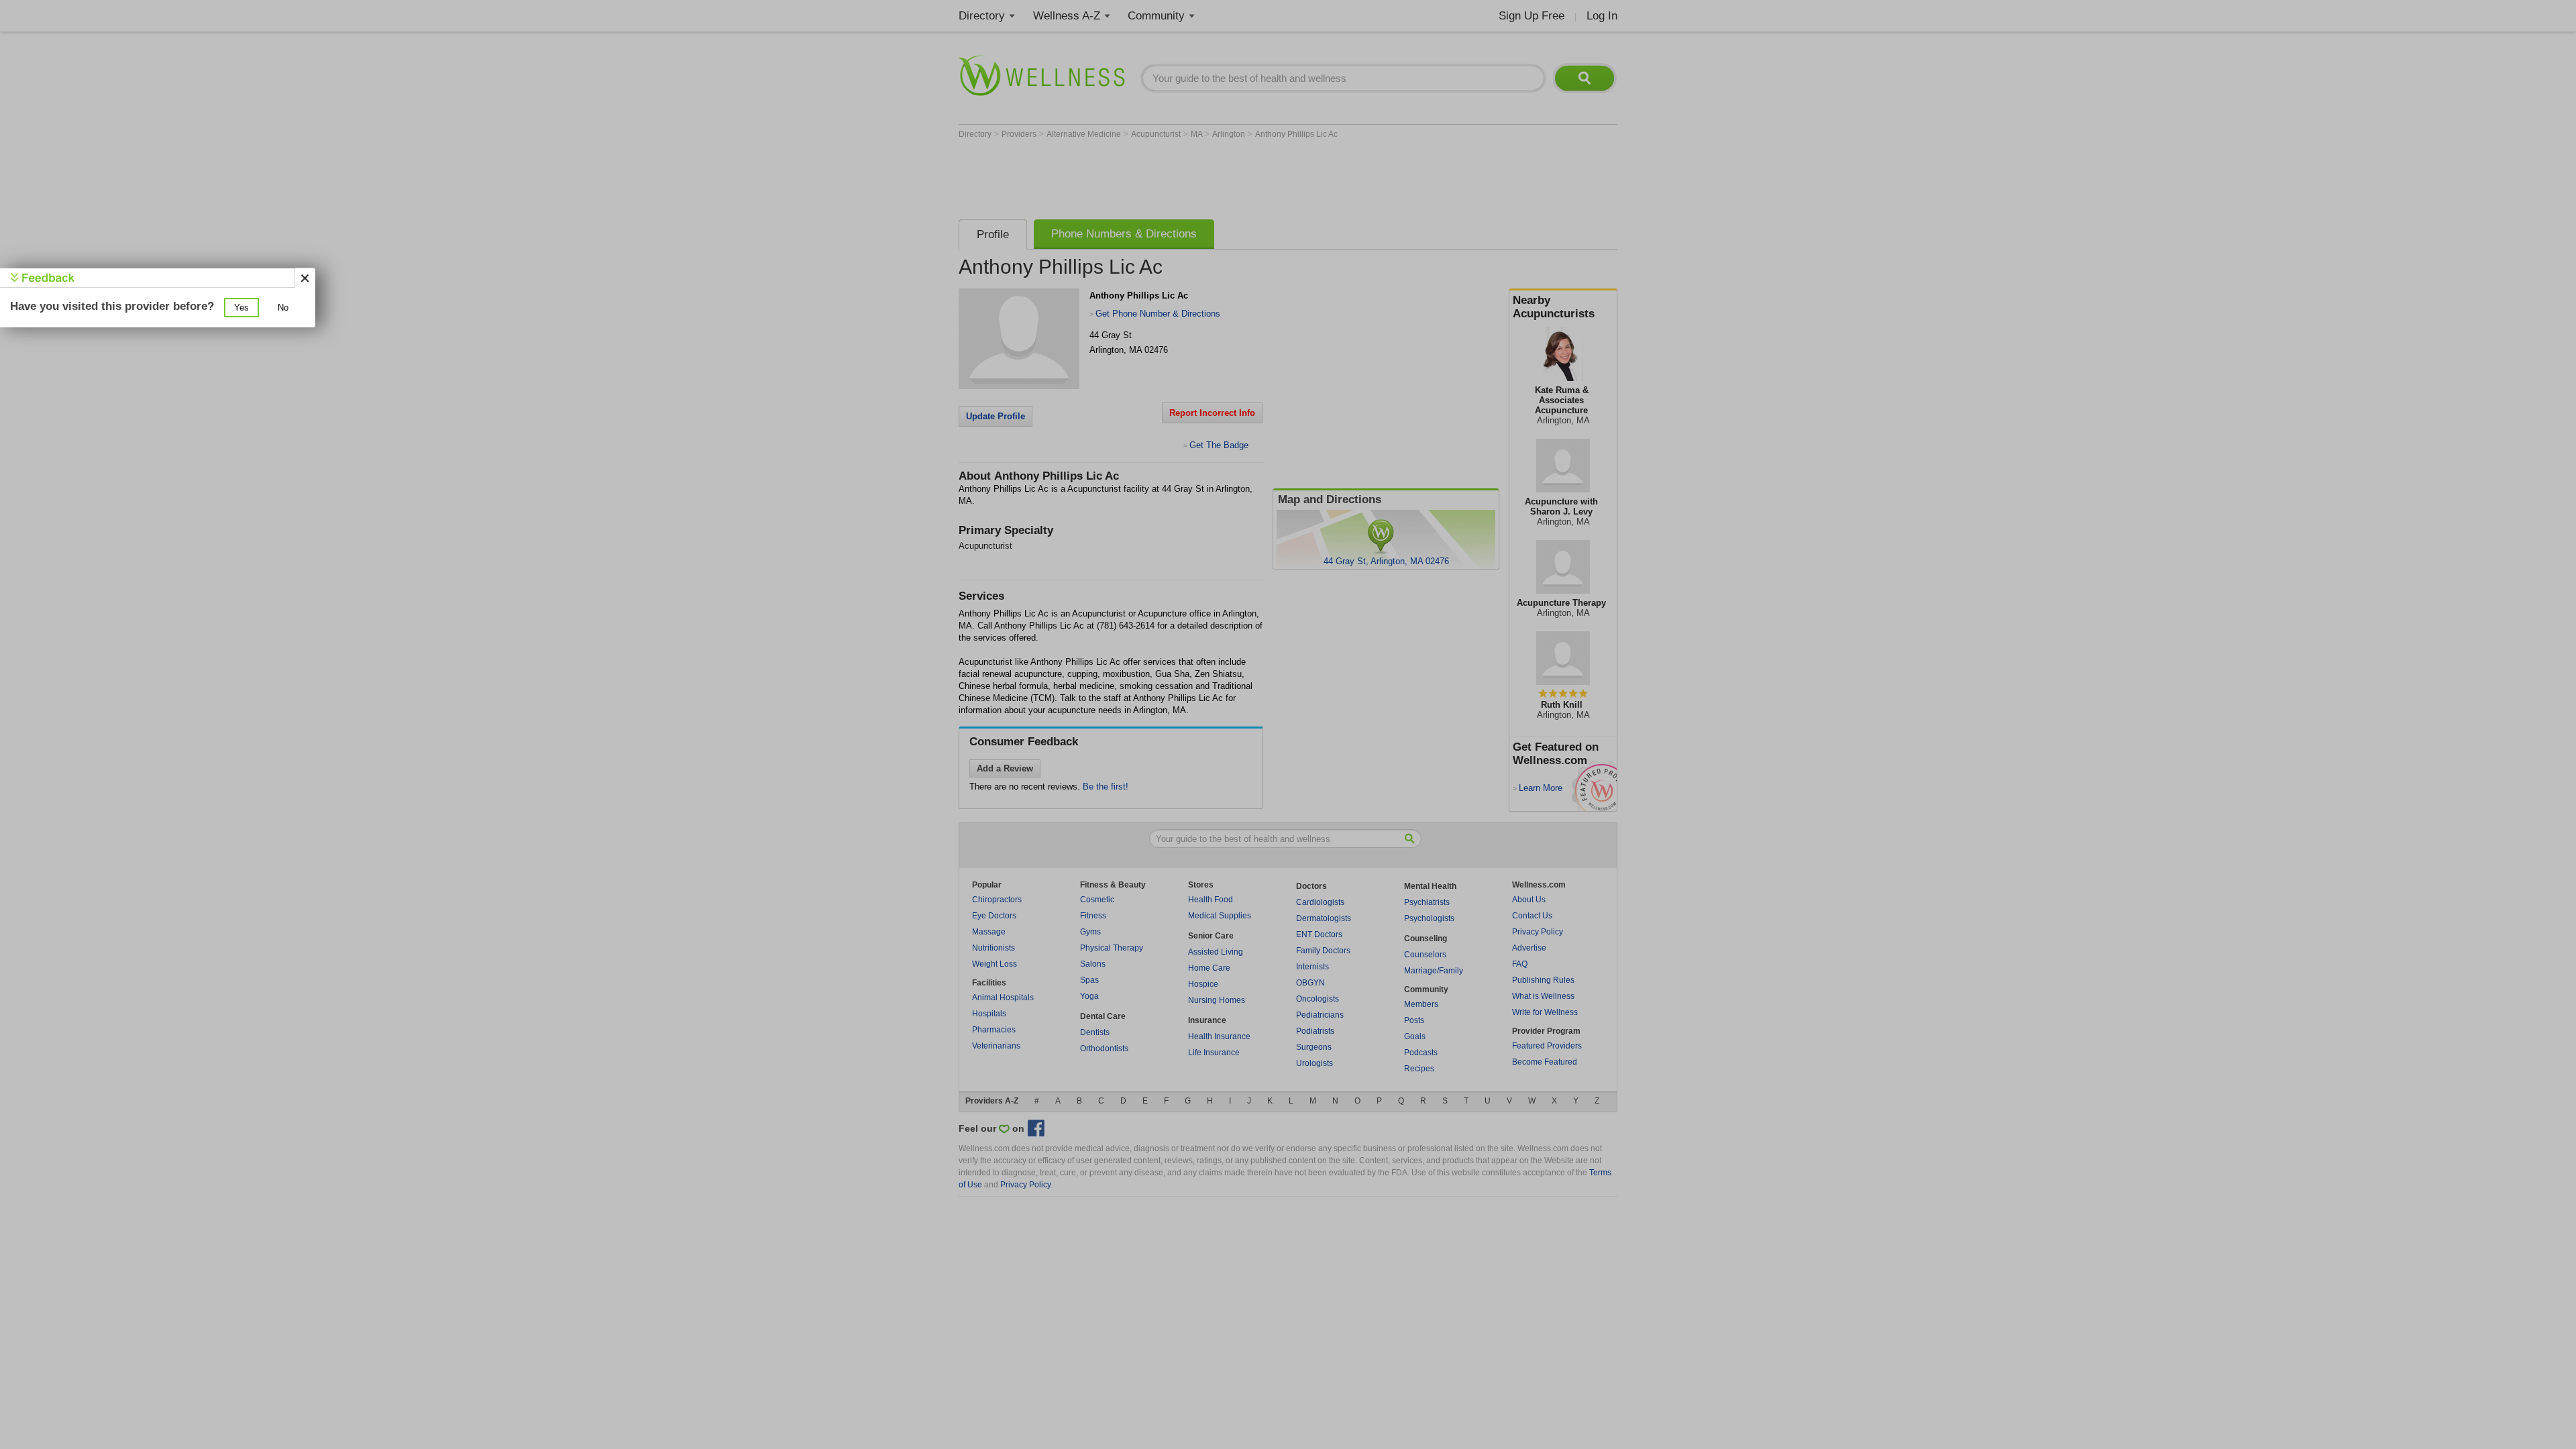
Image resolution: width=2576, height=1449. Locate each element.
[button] (241, 308)
